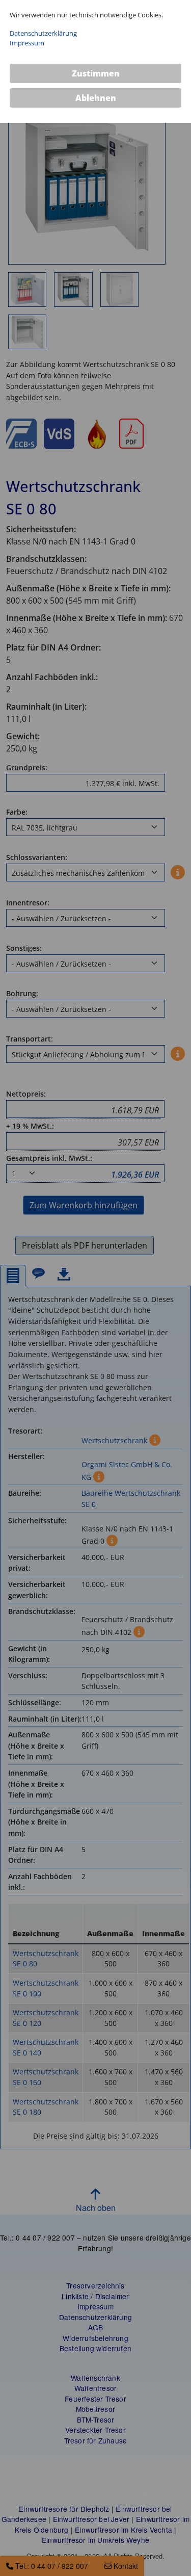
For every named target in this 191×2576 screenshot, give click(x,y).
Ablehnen (96, 98)
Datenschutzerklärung (43, 33)
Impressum (27, 43)
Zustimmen (96, 73)
